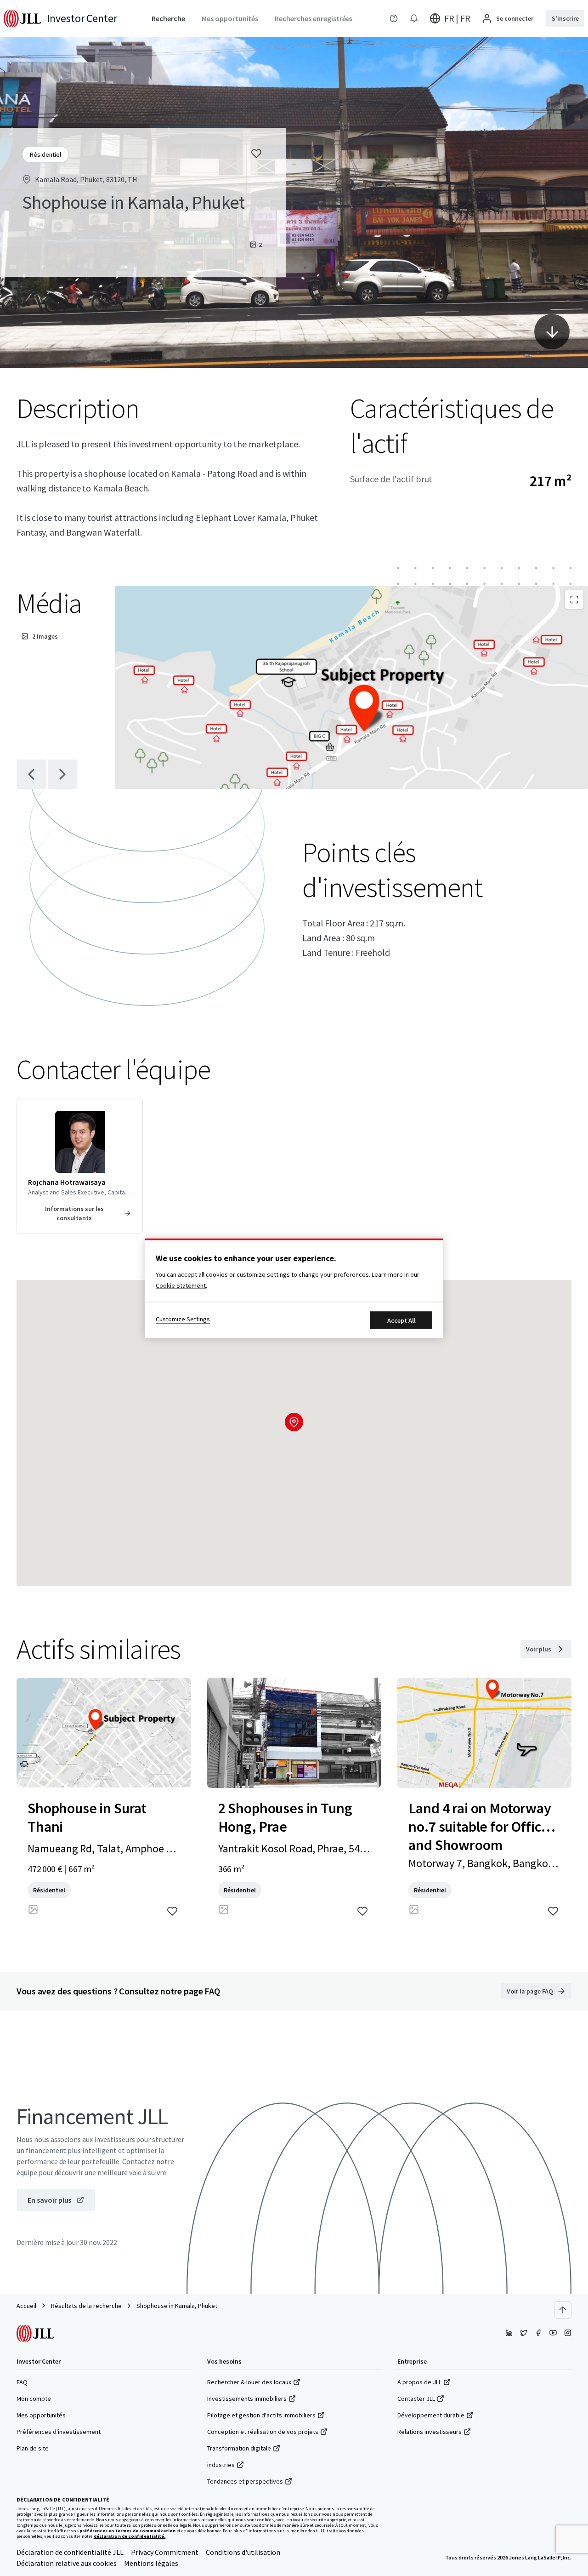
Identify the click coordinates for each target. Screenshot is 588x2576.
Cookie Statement (181, 1285)
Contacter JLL (416, 2399)
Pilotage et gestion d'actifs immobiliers (261, 2415)
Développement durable (431, 2415)
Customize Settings (183, 1319)
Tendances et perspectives (245, 2481)
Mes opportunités (41, 2415)
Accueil (26, 2306)
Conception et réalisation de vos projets (263, 2432)
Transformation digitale (239, 2448)
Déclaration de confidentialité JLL (70, 2552)
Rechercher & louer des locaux (249, 2382)
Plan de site (33, 2448)
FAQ (22, 2382)
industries (221, 2465)
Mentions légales (151, 2563)
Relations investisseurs (430, 2432)
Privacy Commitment (165, 2552)
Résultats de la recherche (86, 2306)
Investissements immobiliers (247, 2399)
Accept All (401, 1320)
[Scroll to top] (563, 2310)
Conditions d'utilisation (243, 2552)
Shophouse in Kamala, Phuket (177, 2306)
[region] (294, 1288)
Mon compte (34, 2399)
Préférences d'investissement (59, 2432)
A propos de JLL (419, 2382)
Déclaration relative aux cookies (67, 2563)
